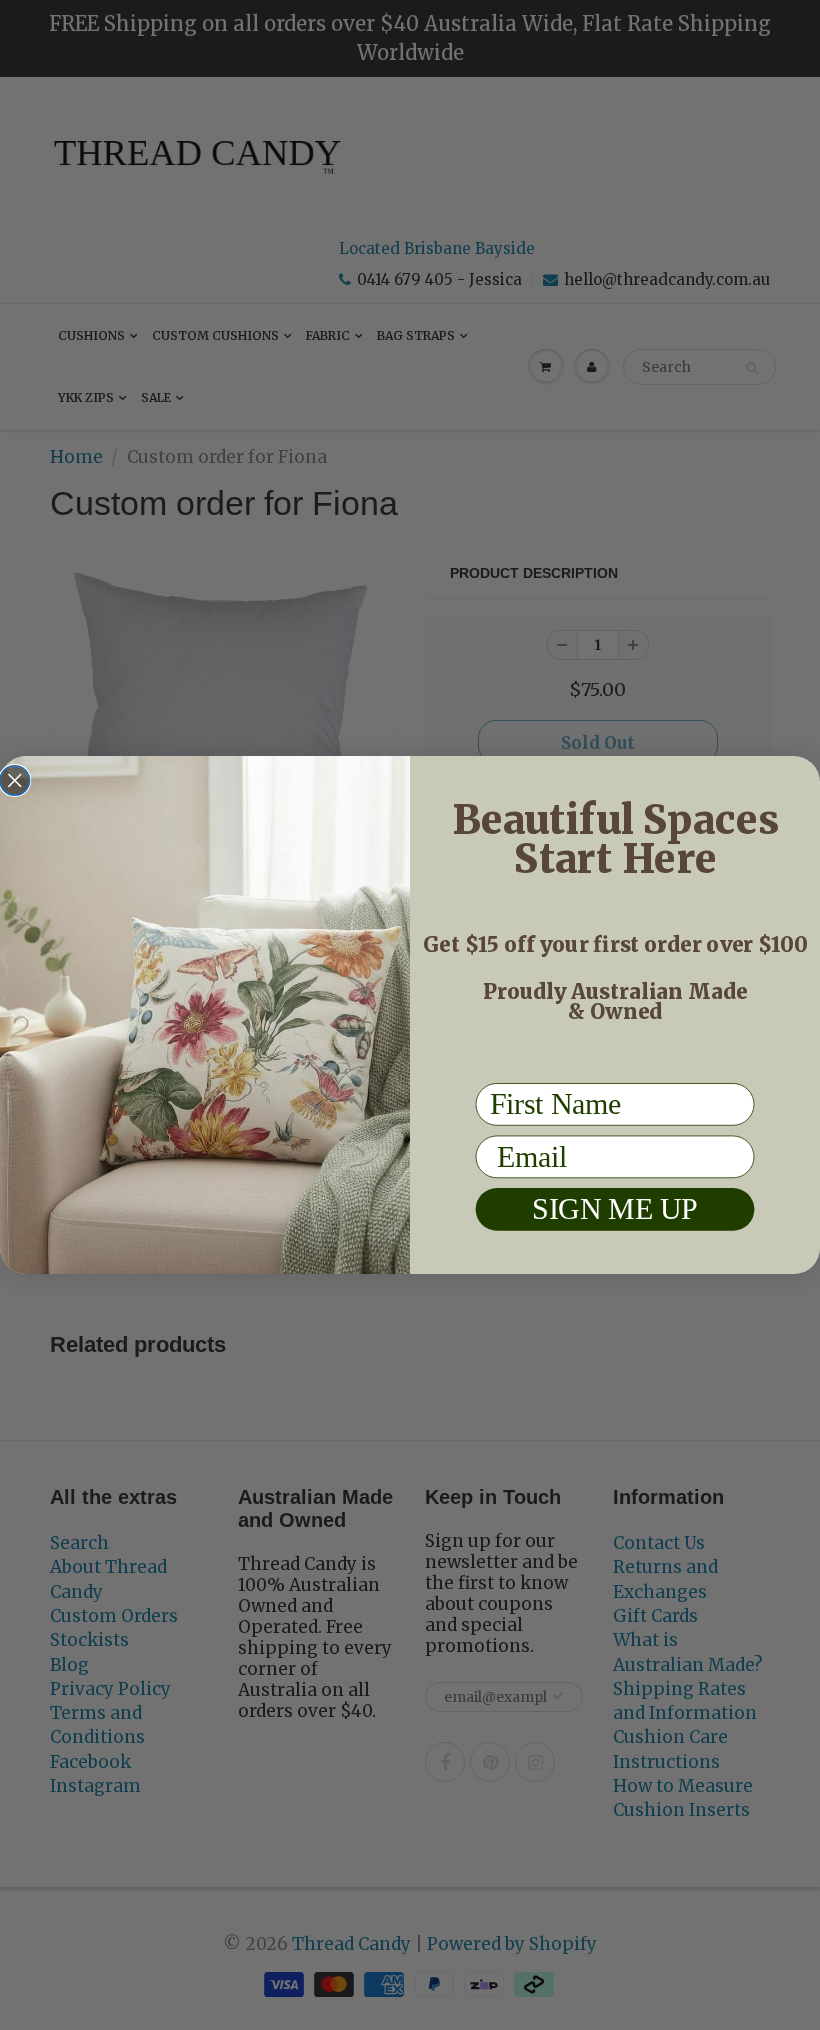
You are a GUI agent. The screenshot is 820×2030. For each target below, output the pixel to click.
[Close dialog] (15, 781)
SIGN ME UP (615, 1209)
